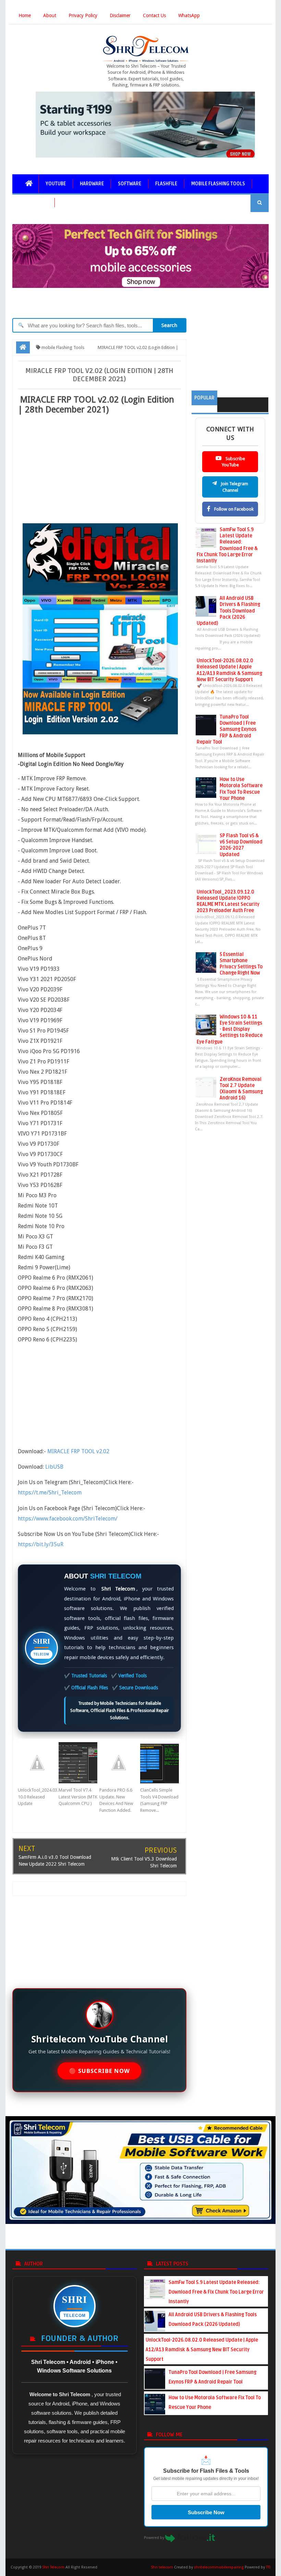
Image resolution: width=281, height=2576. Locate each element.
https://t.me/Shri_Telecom (50, 1493)
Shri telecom (162, 2567)
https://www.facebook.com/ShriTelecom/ (68, 1519)
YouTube (56, 184)
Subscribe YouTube (233, 462)
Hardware (92, 184)
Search (169, 325)
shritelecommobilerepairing (219, 2567)
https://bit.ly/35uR (41, 1544)
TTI (268, 2567)
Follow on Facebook (233, 509)
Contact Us (154, 15)
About (50, 15)
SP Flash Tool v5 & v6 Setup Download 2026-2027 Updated (241, 845)
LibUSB (54, 1467)
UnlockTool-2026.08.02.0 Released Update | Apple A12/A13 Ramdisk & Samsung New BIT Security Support (229, 670)
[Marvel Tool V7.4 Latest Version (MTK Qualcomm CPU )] (79, 1763)
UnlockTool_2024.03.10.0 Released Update (38, 1797)
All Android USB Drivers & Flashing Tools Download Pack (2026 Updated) (228, 611)
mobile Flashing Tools (218, 184)
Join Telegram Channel (234, 487)
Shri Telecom (53, 2567)
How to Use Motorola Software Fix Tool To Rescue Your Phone (241, 789)
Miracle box (33, 203)
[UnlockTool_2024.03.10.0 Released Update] (38, 1763)
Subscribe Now (206, 2512)
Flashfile (166, 184)
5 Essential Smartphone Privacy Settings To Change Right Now (241, 964)
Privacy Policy (83, 15)
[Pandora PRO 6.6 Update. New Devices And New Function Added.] (120, 1763)
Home (25, 15)
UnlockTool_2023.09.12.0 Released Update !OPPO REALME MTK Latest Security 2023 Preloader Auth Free (228, 901)
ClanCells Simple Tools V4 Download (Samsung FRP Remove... (159, 1800)
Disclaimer (120, 15)
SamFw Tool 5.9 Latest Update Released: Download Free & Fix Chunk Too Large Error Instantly (227, 545)
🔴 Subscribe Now (99, 2071)
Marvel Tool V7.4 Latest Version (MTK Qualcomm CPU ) (78, 1797)
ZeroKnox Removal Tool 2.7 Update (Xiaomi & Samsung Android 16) (241, 1089)
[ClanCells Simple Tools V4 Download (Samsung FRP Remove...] (161, 1763)
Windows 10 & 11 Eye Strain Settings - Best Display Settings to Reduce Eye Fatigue (230, 1029)
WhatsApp (189, 15)
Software (130, 184)
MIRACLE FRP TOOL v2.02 (78, 1451)
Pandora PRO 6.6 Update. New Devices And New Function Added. (116, 1800)
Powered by (155, 2538)
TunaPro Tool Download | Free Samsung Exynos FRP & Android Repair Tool (227, 730)
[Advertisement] (99, 468)
